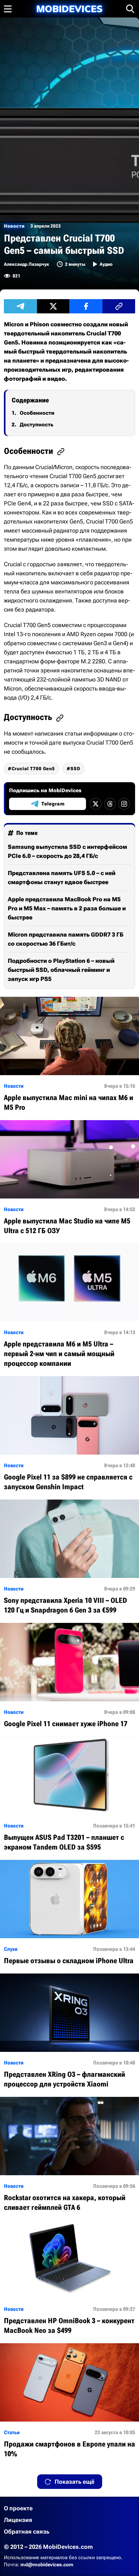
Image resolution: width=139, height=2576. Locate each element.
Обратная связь (27, 2531)
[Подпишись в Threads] (110, 804)
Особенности (37, 413)
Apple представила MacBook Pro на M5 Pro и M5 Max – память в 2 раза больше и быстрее (67, 908)
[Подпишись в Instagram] (124, 804)
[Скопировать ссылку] (119, 306)
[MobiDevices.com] (69, 9)
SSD (75, 769)
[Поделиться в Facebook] (86, 306)
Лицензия (18, 2520)
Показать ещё (75, 2482)
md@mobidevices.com (47, 2565)
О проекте (18, 2508)
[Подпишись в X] (96, 804)
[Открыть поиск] (130, 9)
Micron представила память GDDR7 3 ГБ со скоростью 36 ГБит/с (66, 939)
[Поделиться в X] (53, 306)
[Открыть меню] (8, 9)
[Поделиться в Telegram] (20, 306)
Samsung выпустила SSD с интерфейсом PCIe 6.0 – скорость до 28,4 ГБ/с (67, 851)
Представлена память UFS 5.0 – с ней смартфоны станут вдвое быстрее (62, 877)
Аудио (106, 264)
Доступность (37, 425)
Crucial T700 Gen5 (33, 769)
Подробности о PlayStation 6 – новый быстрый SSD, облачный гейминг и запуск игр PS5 (61, 970)
